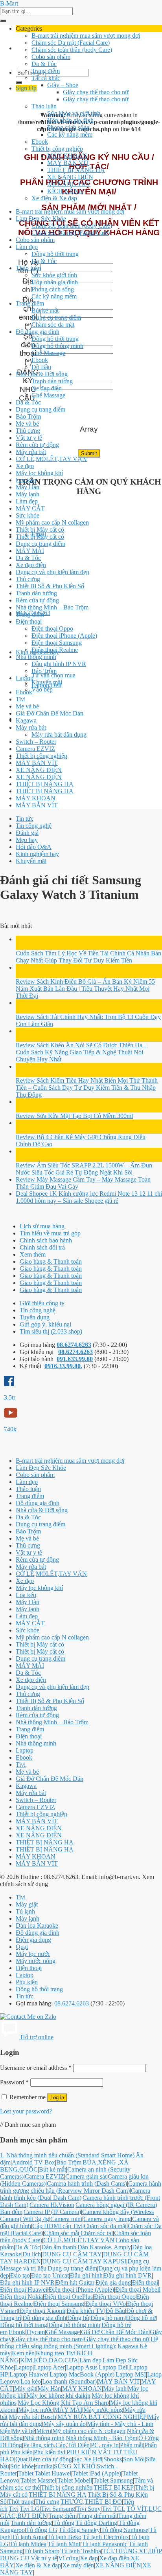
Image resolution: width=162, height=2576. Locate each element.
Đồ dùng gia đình (38, 332)
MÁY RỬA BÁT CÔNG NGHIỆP (102, 2417)
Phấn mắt (132, 2445)
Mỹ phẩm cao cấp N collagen (52, 522)
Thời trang (21, 2502)
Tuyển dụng (35, 1317)
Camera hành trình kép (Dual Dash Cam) (75, 2194)
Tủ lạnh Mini (64, 2544)
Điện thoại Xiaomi (42, 2311)
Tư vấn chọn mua (53, 675)
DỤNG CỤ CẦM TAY (72, 2254)
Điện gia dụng (33, 1940)
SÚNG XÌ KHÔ (75, 2466)
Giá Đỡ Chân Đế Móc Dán (50, 713)
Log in (57, 2098)
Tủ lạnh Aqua (29, 2537)
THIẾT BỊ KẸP (114, 2487)
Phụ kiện (27, 1982)
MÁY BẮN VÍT (68, 163)
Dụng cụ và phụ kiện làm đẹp (52, 572)
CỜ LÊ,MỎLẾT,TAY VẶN (51, 459)
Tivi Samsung (58, 2509)
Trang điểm (46, 71)
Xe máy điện (78, 2565)
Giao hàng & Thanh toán (51, 1261)
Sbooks (113, 2459)
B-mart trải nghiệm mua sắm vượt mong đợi (86, 36)
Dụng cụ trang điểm (56, 317)
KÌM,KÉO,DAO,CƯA (49, 2360)
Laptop (25, 678)
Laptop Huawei (29, 2374)
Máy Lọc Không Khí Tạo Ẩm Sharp (63, 2403)
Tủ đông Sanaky (79, 2530)
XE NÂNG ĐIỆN (70, 177)
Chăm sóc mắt (62, 2233)
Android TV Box (33, 2162)
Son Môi (134, 2459)
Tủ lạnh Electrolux (106, 2537)
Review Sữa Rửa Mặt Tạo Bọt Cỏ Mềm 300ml (74, 1116)
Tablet (26, 2473)
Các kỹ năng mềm (70, 134)
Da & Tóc (44, 64)
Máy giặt (27, 1904)
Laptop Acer (49, 2367)
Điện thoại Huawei (24, 2290)
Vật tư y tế (29, 438)
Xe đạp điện (47, 388)
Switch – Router (36, 742)
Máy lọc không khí (39, 473)
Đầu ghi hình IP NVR (59, 664)
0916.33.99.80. (63, 1366)
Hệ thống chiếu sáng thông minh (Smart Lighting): (79, 2343)
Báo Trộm (28, 416)
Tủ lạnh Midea (28, 2544)
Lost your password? (26, 2111)
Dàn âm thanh (59, 2247)
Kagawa (26, 720)
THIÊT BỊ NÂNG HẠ (76, 170)
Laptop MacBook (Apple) (82, 2374)
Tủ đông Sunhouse (125, 2530)
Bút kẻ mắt (45, 310)
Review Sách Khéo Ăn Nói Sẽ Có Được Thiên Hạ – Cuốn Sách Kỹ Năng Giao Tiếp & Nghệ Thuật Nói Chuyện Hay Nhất (81, 1052)
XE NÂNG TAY (69, 184)
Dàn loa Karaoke (37, 1926)
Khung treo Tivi (56, 2353)
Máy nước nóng (36, 1961)
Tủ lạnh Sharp (42, 2551)
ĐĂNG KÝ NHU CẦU (28, 385)
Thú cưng (28, 431)
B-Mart (9, 3)
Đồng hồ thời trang (55, 254)
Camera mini (66, 2219)
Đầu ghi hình (86, 2275)
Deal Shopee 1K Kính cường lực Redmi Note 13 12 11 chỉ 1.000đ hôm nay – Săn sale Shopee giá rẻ (89, 1197)
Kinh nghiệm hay (37, 854)
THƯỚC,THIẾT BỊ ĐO (91, 2502)
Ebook (40, 142)
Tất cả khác (46, 78)
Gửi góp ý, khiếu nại (45, 1324)
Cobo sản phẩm (51, 57)
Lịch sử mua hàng (42, 1226)
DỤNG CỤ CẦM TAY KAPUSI (84, 2261)
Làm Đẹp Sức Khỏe (41, 219)
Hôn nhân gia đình (70, 120)
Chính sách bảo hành (46, 1240)
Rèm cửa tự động (37, 445)
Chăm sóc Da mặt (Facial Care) (71, 43)
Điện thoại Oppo (52, 628)
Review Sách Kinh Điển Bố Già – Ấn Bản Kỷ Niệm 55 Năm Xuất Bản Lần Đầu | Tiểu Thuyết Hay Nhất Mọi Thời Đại (85, 989)
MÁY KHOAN (67, 156)
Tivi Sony (88, 2509)
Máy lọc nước (33, 1954)
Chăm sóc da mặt (53, 325)
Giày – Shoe (63, 85)
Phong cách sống (68, 127)
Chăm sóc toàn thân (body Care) (72, 50)
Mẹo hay (27, 840)
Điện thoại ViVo (106, 2304)
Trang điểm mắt (97, 2516)
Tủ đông (64, 2523)
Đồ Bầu (41, 367)
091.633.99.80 (75, 1359)
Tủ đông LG (42, 2530)
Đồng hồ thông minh (57, 346)
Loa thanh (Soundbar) (69, 2381)
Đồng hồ (78, 2318)
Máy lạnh (28, 494)
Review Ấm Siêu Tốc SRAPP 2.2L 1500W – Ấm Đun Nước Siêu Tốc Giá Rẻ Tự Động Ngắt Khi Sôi (84, 1169)
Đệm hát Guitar (75, 2282)
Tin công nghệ (34, 826)
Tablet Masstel (38, 2480)
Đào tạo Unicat (50, 2275)
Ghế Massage (48, 353)
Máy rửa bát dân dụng (59, 735)
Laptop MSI (131, 2374)
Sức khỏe (28, 515)
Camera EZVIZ (35, 749)
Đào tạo (20, 2275)
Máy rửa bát (31, 452)
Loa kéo (26, 480)
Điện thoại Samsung (57, 643)
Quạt (22, 1947)
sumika (44, 2466)
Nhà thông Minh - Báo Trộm (101, 2438)
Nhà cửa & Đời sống (42, 374)
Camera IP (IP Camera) (52, 2212)
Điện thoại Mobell (138, 2290)
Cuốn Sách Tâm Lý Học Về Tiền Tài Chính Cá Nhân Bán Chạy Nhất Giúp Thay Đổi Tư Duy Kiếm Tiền (88, 957)
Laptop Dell (46, 685)
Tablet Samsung (113, 2480)
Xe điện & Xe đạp (54, 198)
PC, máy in (105, 2445)
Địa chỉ (28, 285)
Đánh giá (27, 833)
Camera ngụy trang (107, 2219)
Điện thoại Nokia (21, 2297)
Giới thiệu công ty (42, 1303)
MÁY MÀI (30, 551)
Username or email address (36, 2068)
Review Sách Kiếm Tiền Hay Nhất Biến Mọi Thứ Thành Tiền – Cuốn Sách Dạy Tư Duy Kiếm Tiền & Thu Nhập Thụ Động (87, 1088)
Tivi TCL (114, 2509)
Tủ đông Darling (96, 2523)
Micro (44, 2431)
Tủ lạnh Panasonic (104, 2544)
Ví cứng (68, 2558)
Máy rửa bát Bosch (32, 2417)
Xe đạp (25, 466)
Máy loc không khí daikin (58, 2396)
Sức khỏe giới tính (54, 275)
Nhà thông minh (36, 657)
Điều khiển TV (85, 2311)
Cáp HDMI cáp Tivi (57, 2226)
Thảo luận (44, 106)
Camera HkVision (52, 2205)
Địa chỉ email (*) (28, 313)
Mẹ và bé (27, 424)
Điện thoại (29, 621)
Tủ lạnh (25, 1911)
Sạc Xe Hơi (88, 2459)
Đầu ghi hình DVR (128, 2275)
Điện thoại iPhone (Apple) (64, 636)
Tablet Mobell (75, 2480)
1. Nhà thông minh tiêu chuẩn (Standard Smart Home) (67, 2155)
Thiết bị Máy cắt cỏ (40, 530)
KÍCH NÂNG (65, 191)
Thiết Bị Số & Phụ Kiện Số (50, 586)
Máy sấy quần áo (64, 2424)
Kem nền (23, 2353)
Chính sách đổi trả (42, 1247)
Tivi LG (30, 2509)
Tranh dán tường (52, 381)
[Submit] (3, 21)
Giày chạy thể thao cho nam (48, 2339)
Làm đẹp (27, 247)
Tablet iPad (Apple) (97, 2473)
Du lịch (32, 2254)
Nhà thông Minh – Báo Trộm (52, 607)
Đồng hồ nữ (141, 2318)
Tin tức (25, 819)
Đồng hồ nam (108, 2318)
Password (14, 2082)
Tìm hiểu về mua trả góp (50, 1233)
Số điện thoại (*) (28, 349)
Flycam (36, 2332)
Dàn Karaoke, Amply (104, 2247)
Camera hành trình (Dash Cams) (87, 2184)
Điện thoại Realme (55, 650)
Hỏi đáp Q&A (34, 847)
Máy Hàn (28, 487)
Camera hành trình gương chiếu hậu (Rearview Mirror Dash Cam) (81, 2187)
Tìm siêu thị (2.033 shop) (51, 1331)
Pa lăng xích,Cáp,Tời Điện (56, 2445)
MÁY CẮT (30, 508)
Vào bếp (42, 689)
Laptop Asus (82, 2367)
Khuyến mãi (31, 861)
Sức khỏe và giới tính (74, 113)
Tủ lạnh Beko (64, 2537)
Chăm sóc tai (97, 2233)
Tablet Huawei (53, 2473)
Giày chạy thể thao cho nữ (96, 92)
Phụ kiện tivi (50, 2452)
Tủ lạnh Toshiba (81, 2551)
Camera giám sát (86, 2176)
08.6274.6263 (74, 1345)
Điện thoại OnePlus (68, 2297)
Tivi (21, 699)
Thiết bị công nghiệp (57, 149)
